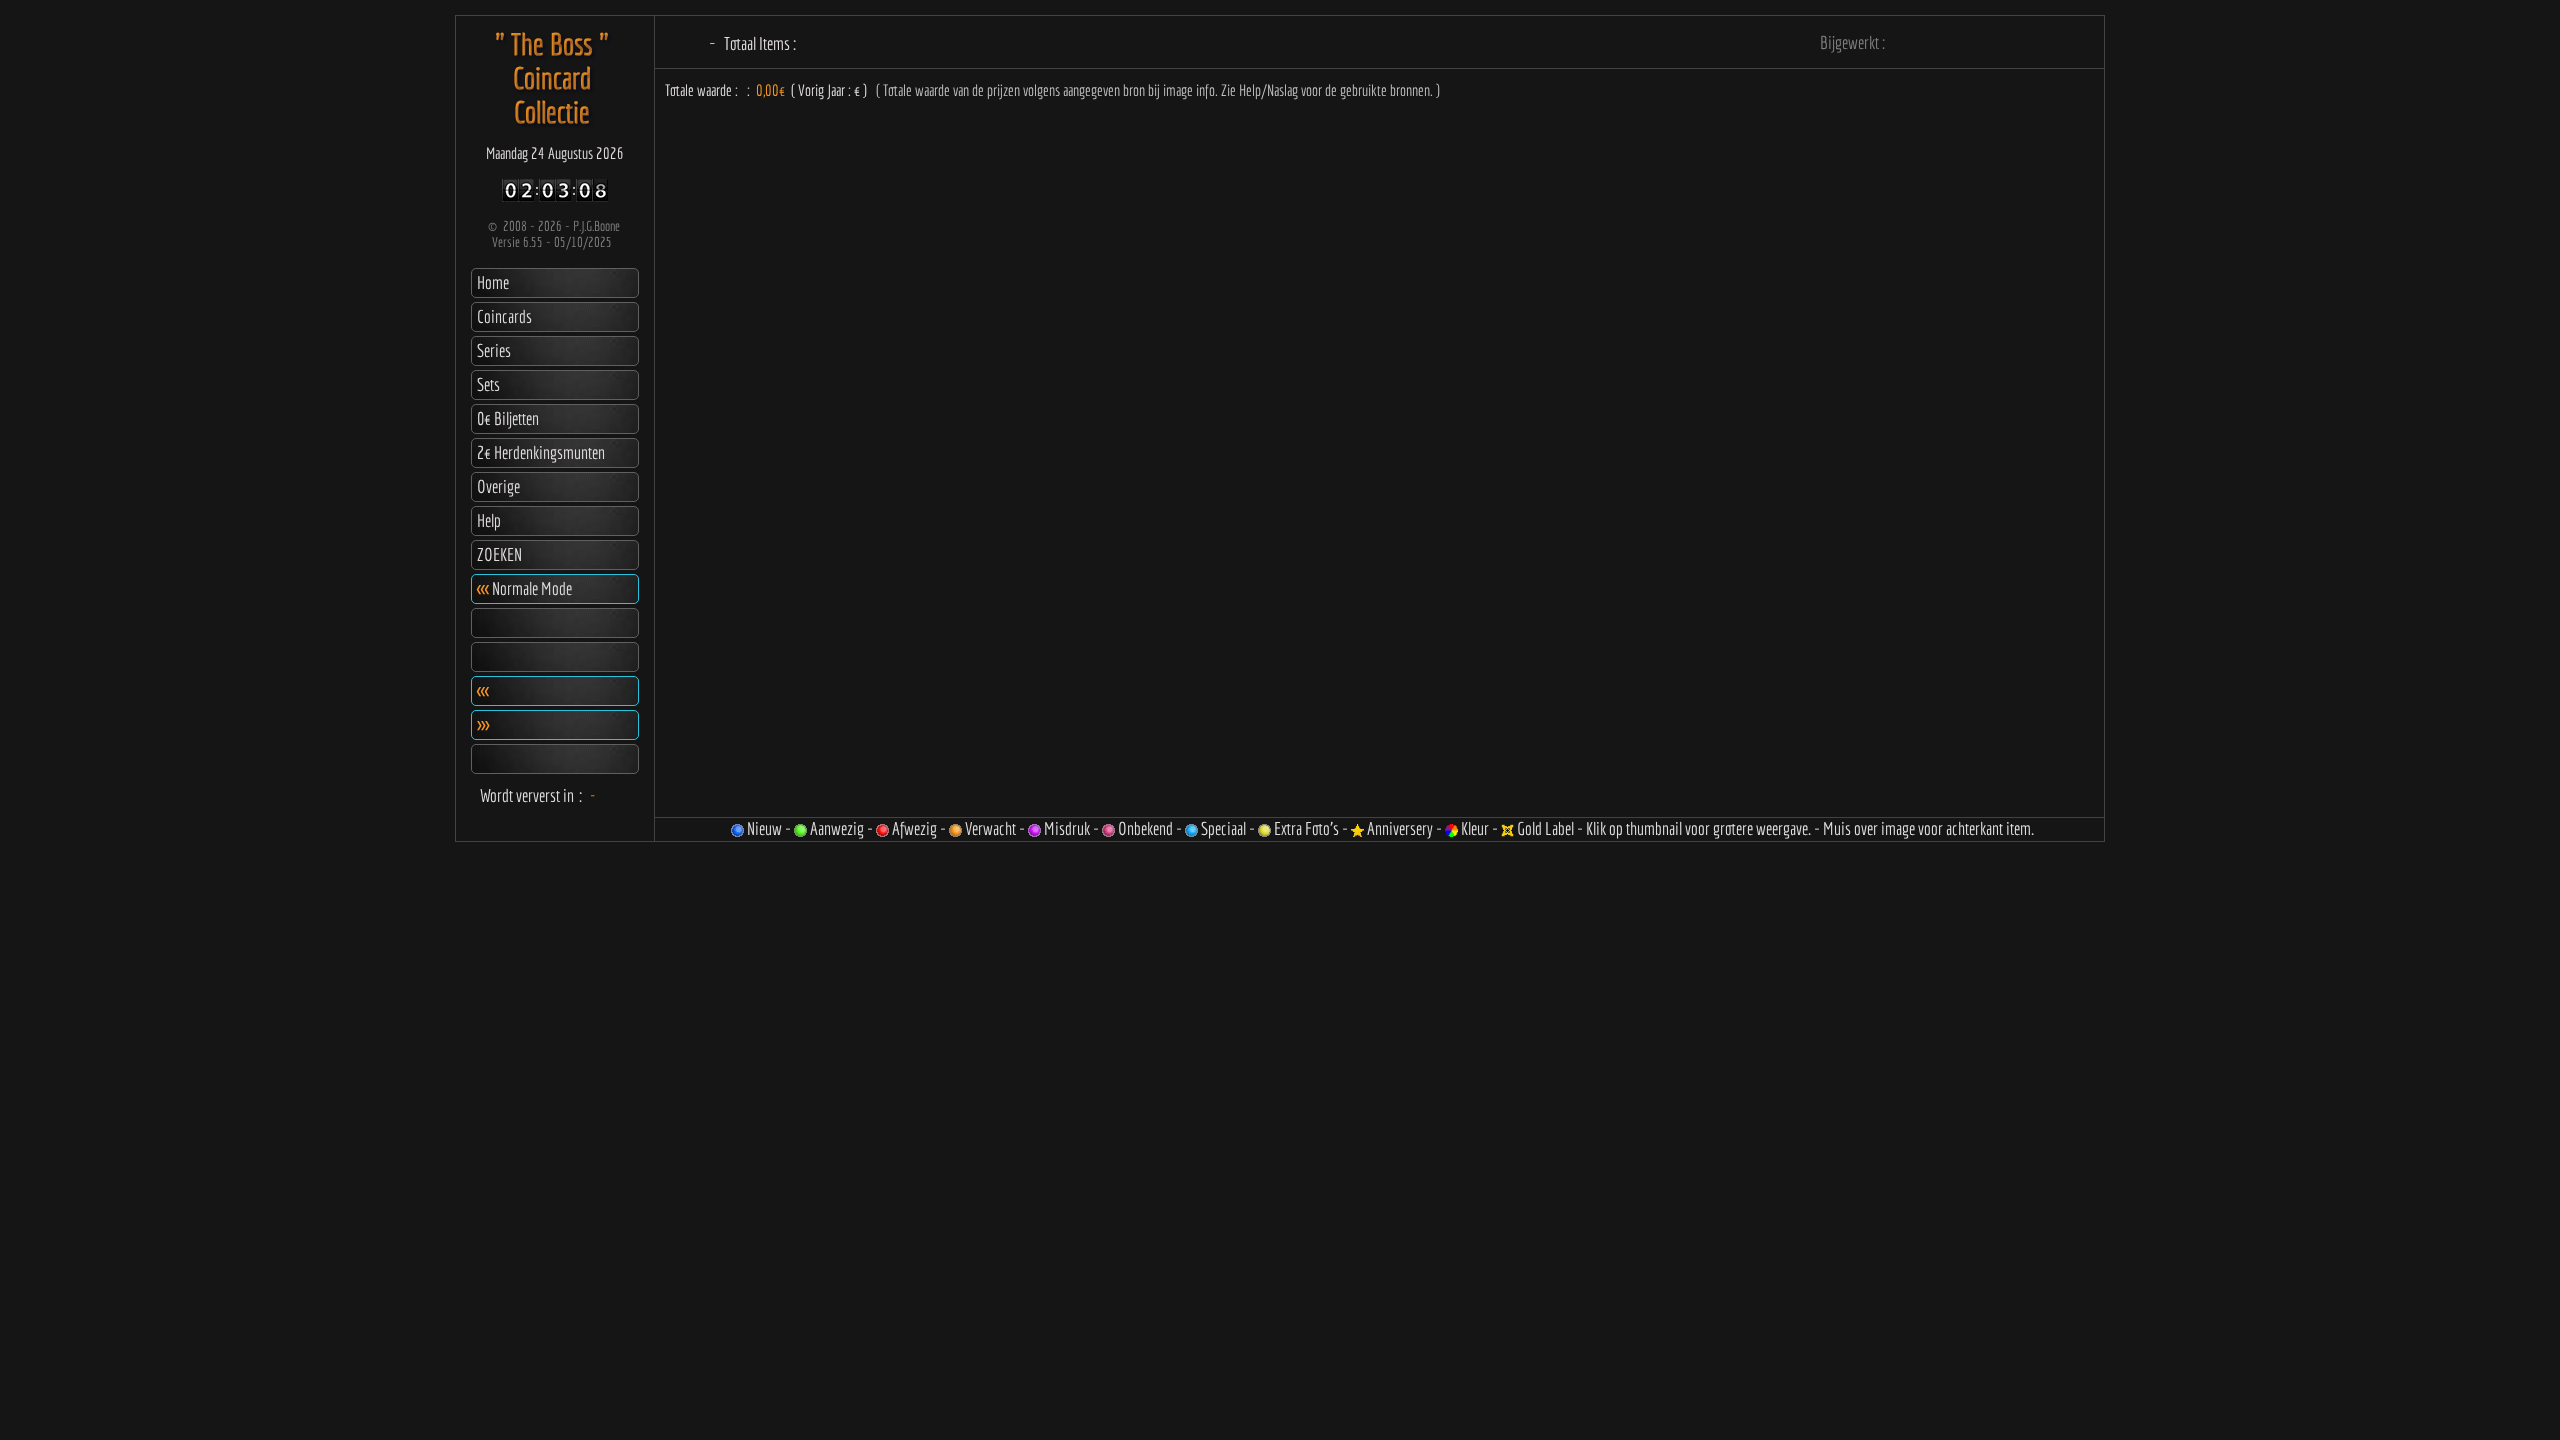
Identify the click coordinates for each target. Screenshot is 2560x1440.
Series (494, 350)
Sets (488, 384)
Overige (498, 486)
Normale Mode (524, 588)
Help (489, 520)
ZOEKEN (499, 554)
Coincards (504, 316)
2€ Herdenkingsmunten (541, 452)
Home (493, 282)
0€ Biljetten (508, 418)
